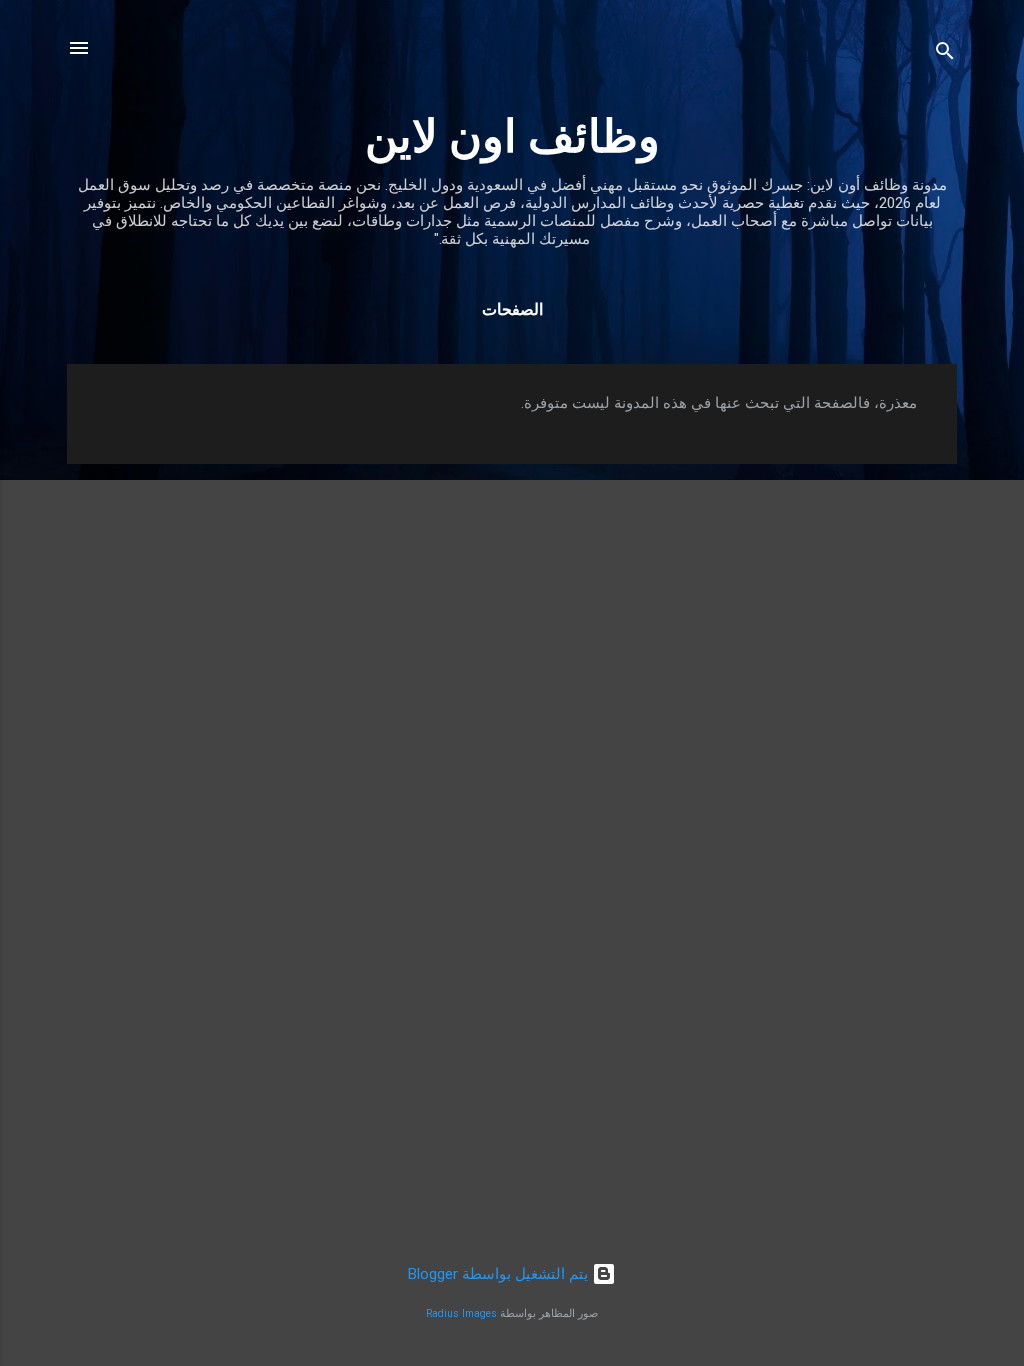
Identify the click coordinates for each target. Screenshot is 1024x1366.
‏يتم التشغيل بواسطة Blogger (500, 1274)
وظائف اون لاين (512, 136)
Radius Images (461, 1313)
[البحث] (945, 54)
